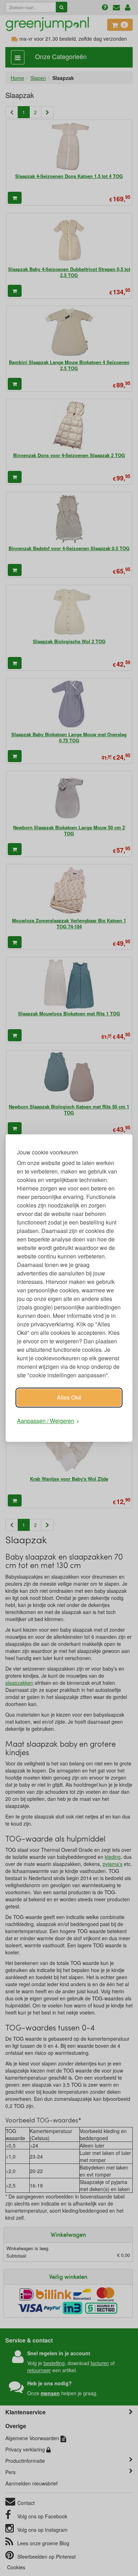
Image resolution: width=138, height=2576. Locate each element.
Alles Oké (69, 1397)
